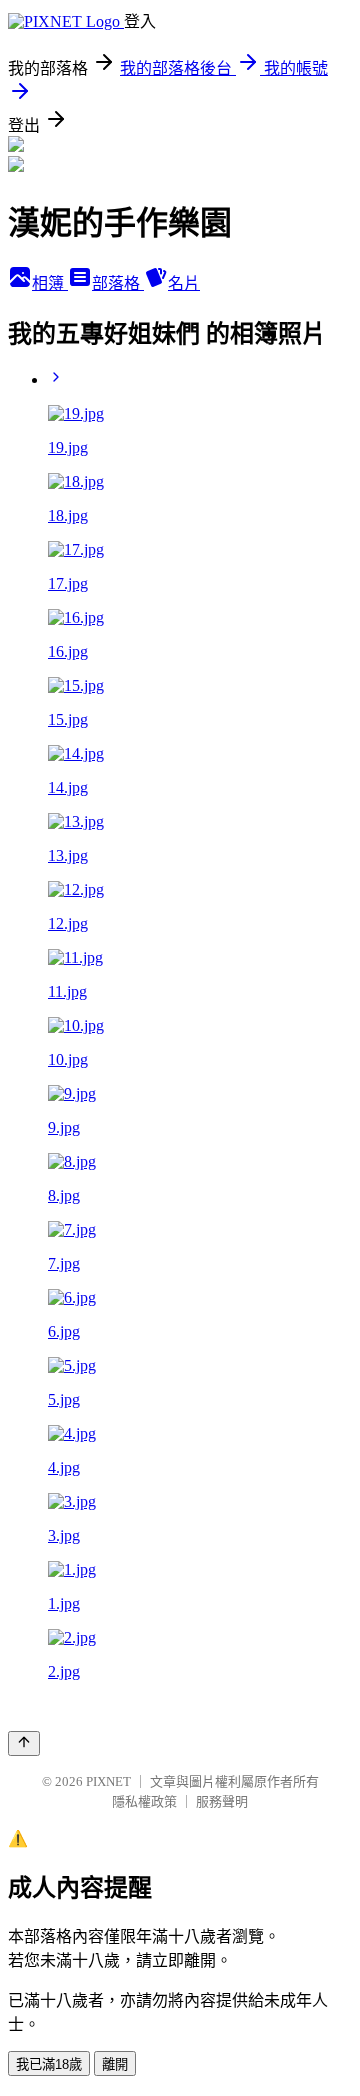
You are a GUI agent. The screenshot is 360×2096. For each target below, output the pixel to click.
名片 (184, 283)
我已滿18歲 (49, 2064)
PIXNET (108, 1781)
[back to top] (24, 1743)
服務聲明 (222, 1801)
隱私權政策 (144, 1801)
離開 (115, 2064)
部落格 (118, 283)
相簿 (50, 283)
